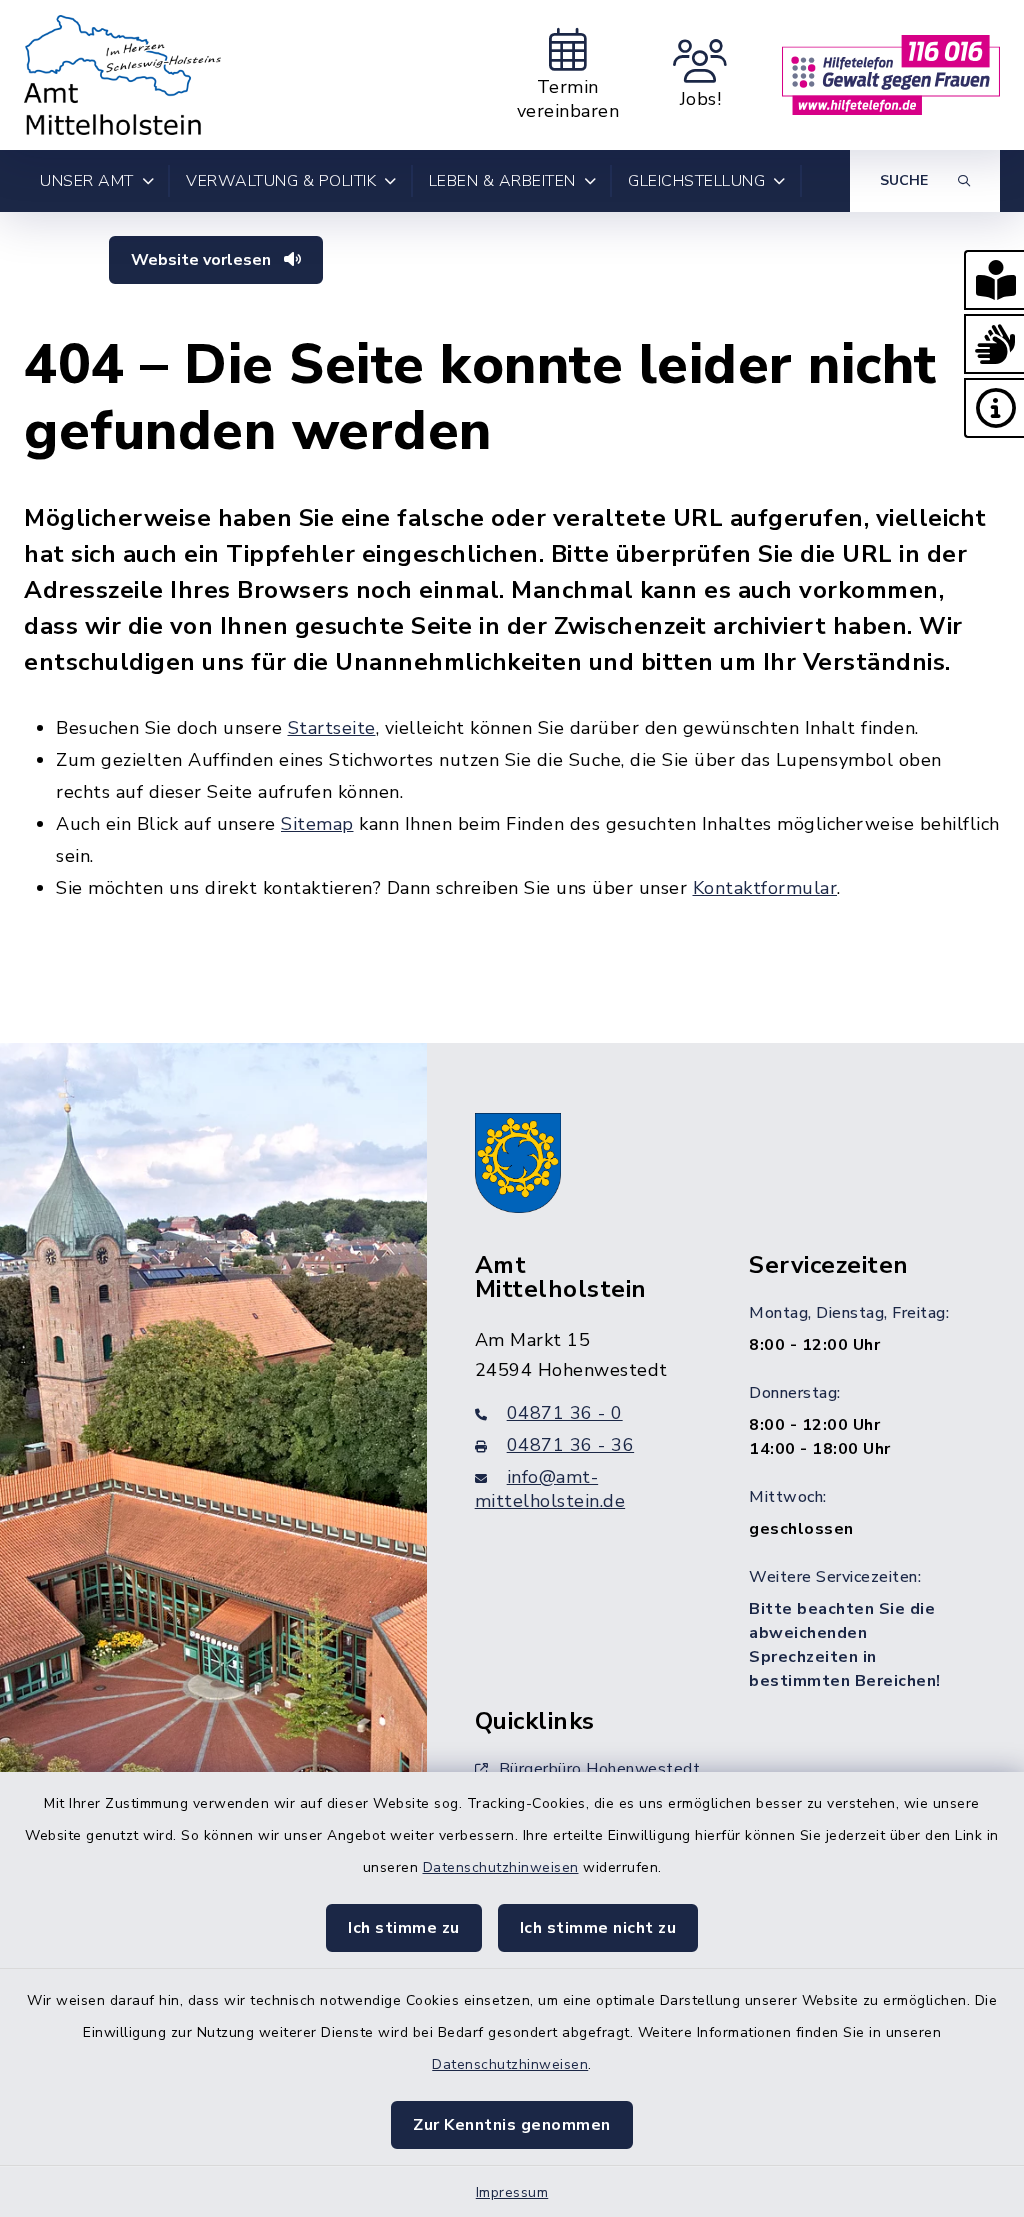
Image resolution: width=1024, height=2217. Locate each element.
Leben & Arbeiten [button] (502, 181)
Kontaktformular (765, 888)
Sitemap (317, 824)
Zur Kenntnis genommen (512, 2125)
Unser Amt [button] (87, 181)
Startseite (332, 728)
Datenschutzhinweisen (501, 1867)
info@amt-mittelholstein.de (550, 1489)
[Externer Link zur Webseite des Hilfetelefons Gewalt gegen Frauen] (891, 75)
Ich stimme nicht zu (598, 1928)
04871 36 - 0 (565, 1413)
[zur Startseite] (122, 75)
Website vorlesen (203, 260)
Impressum (512, 2192)
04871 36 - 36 (571, 1445)
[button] (994, 280)
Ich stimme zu (404, 1928)
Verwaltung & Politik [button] (281, 181)
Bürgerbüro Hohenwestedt (600, 1769)
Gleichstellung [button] (696, 181)
